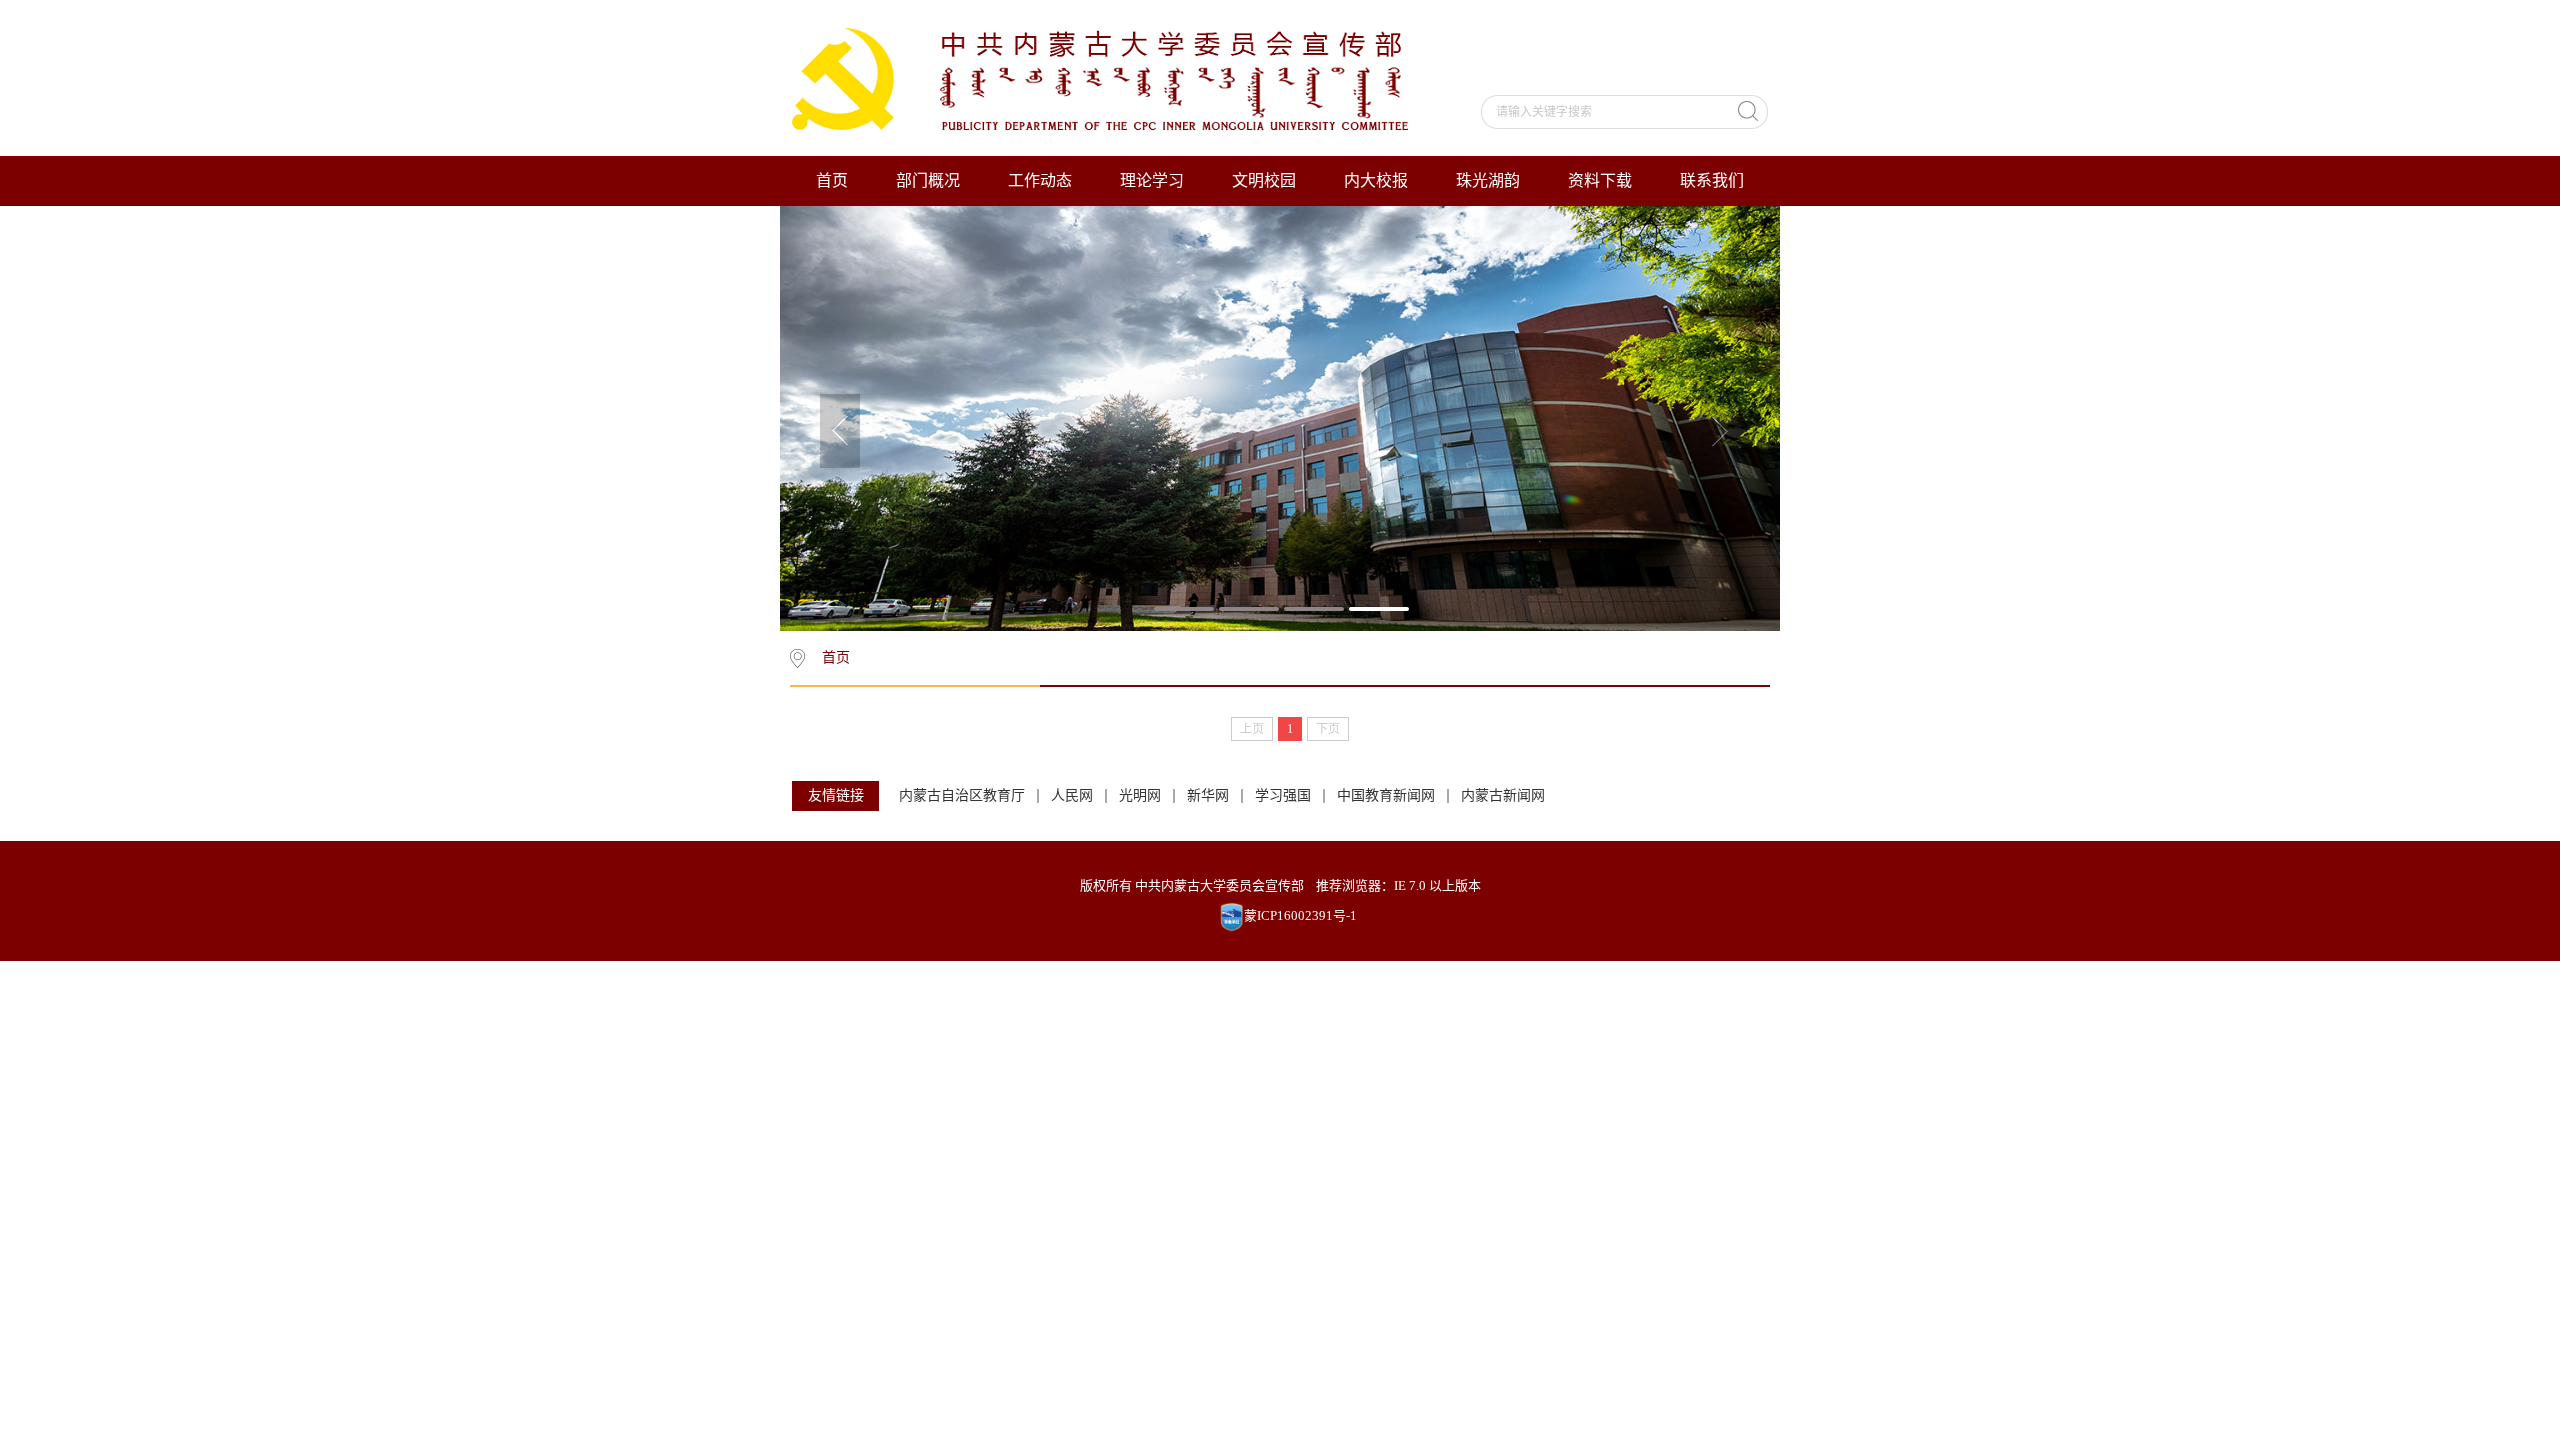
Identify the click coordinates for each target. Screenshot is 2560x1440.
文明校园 (1264, 180)
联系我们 (1712, 180)
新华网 (1208, 796)
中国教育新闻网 (1386, 796)
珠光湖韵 (1488, 180)
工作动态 (1040, 180)
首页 (832, 180)
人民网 (1072, 796)
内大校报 (1376, 180)
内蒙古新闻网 (1503, 796)
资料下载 (1600, 180)
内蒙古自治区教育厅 (962, 796)
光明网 (1140, 796)
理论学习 (1152, 180)
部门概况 (928, 180)
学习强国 (1283, 796)
